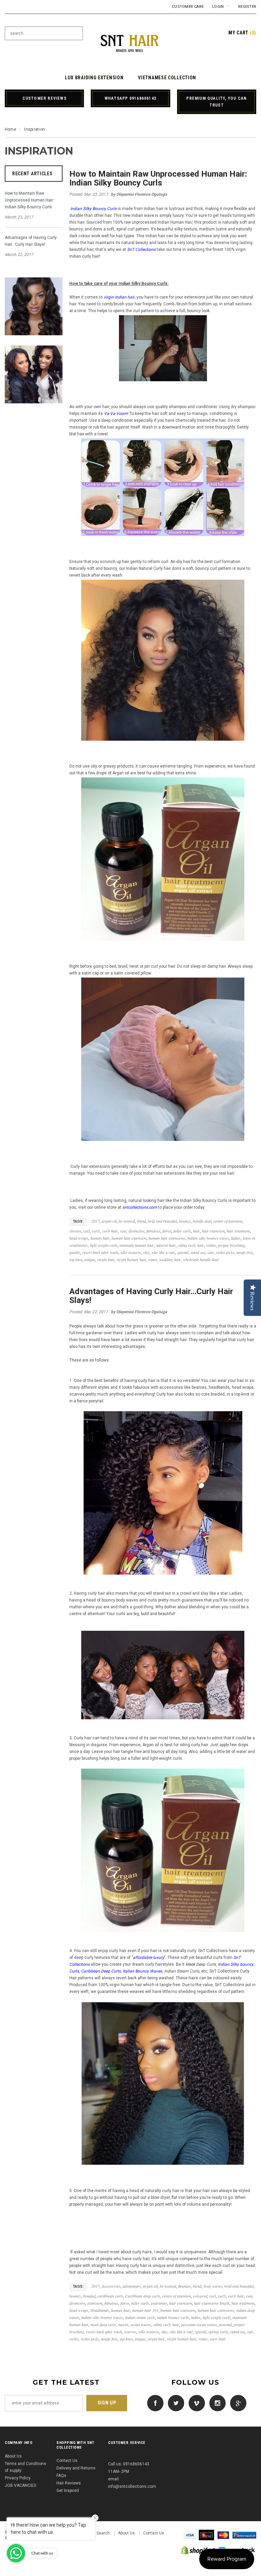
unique (90, 1259)
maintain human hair (137, 1245)
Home (11, 129)
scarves (130, 2332)
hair (196, 1231)
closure (75, 1231)
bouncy (185, 1221)
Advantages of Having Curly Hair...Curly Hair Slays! (31, 241)
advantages (132, 2286)
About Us (13, 2456)
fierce (167, 1231)
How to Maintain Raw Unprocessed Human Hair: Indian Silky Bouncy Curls (29, 200)
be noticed (127, 1221)
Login (218, 7)
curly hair (110, 1231)
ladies (236, 1238)
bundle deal (202, 1221)
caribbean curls (110, 2296)
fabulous (153, 1231)
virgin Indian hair (119, 297)
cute (123, 1231)
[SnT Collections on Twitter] (174, 2403)
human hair (100, 1238)
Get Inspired (68, 2491)
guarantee (159, 2303)
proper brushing (231, 1245)
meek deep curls (103, 2324)
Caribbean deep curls (143, 2296)
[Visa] (190, 2535)
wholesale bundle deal (201, 1259)
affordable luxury (149, 1958)
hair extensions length (212, 2303)
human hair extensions (167, 1238)
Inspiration (39, 151)
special (183, 1252)
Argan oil (121, 773)
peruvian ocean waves (199, 2324)
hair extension (213, 1231)
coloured (200, 2296)
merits (123, 2324)
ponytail (225, 2324)
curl (86, 1231)
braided (89, 2296)
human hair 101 (145, 2310)
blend (141, 1221)
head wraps (79, 1238)
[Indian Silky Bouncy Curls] (163, 661)
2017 (95, 1221)
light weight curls (104, 1245)
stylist (74, 2339)
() (242, 33)
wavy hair (218, 2339)
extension (95, 2303)
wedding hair (170, 1259)
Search (103, 2533)
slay (146, 1252)
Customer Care (188, 7)
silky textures (131, 1252)
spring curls (218, 2332)
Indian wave (143, 215)
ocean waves (141, 2324)
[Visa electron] (206, 2535)
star (211, 1252)
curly (96, 1231)
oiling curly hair (191, 1245)
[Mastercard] (223, 2535)
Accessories (111, 2286)
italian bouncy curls (173, 2317)
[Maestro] (244, 2535)
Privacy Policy (18, 2478)
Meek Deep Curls (201, 1964)
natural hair (166, 1245)
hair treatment (238, 1231)
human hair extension (129, 1238)
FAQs (61, 2476)
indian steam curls (140, 2317)
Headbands (100, 2310)
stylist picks (225, 1252)
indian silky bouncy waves (208, 1238)
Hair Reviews (69, 2483)
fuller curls (182, 1231)
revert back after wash (100, 1252)
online (211, 1245)
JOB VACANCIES (20, 2485)
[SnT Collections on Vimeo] (195, 2403)
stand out (198, 1252)
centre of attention (228, 1221)
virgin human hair (131, 1259)
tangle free (245, 1252)
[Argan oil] (163, 859)
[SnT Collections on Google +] (237, 2403)
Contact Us (67, 2461)
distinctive (136, 1231)
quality (75, 1252)
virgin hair (106, 1259)
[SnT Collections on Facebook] (154, 2403)
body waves (213, 2286)
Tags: (78, 1221)
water (153, 1259)
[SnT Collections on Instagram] (216, 2403)
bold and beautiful (162, 1221)
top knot (76, 1259)
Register (247, 7)
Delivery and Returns (76, 2468)
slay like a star (163, 1252)
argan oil (109, 1221)
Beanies (184, 2286)
